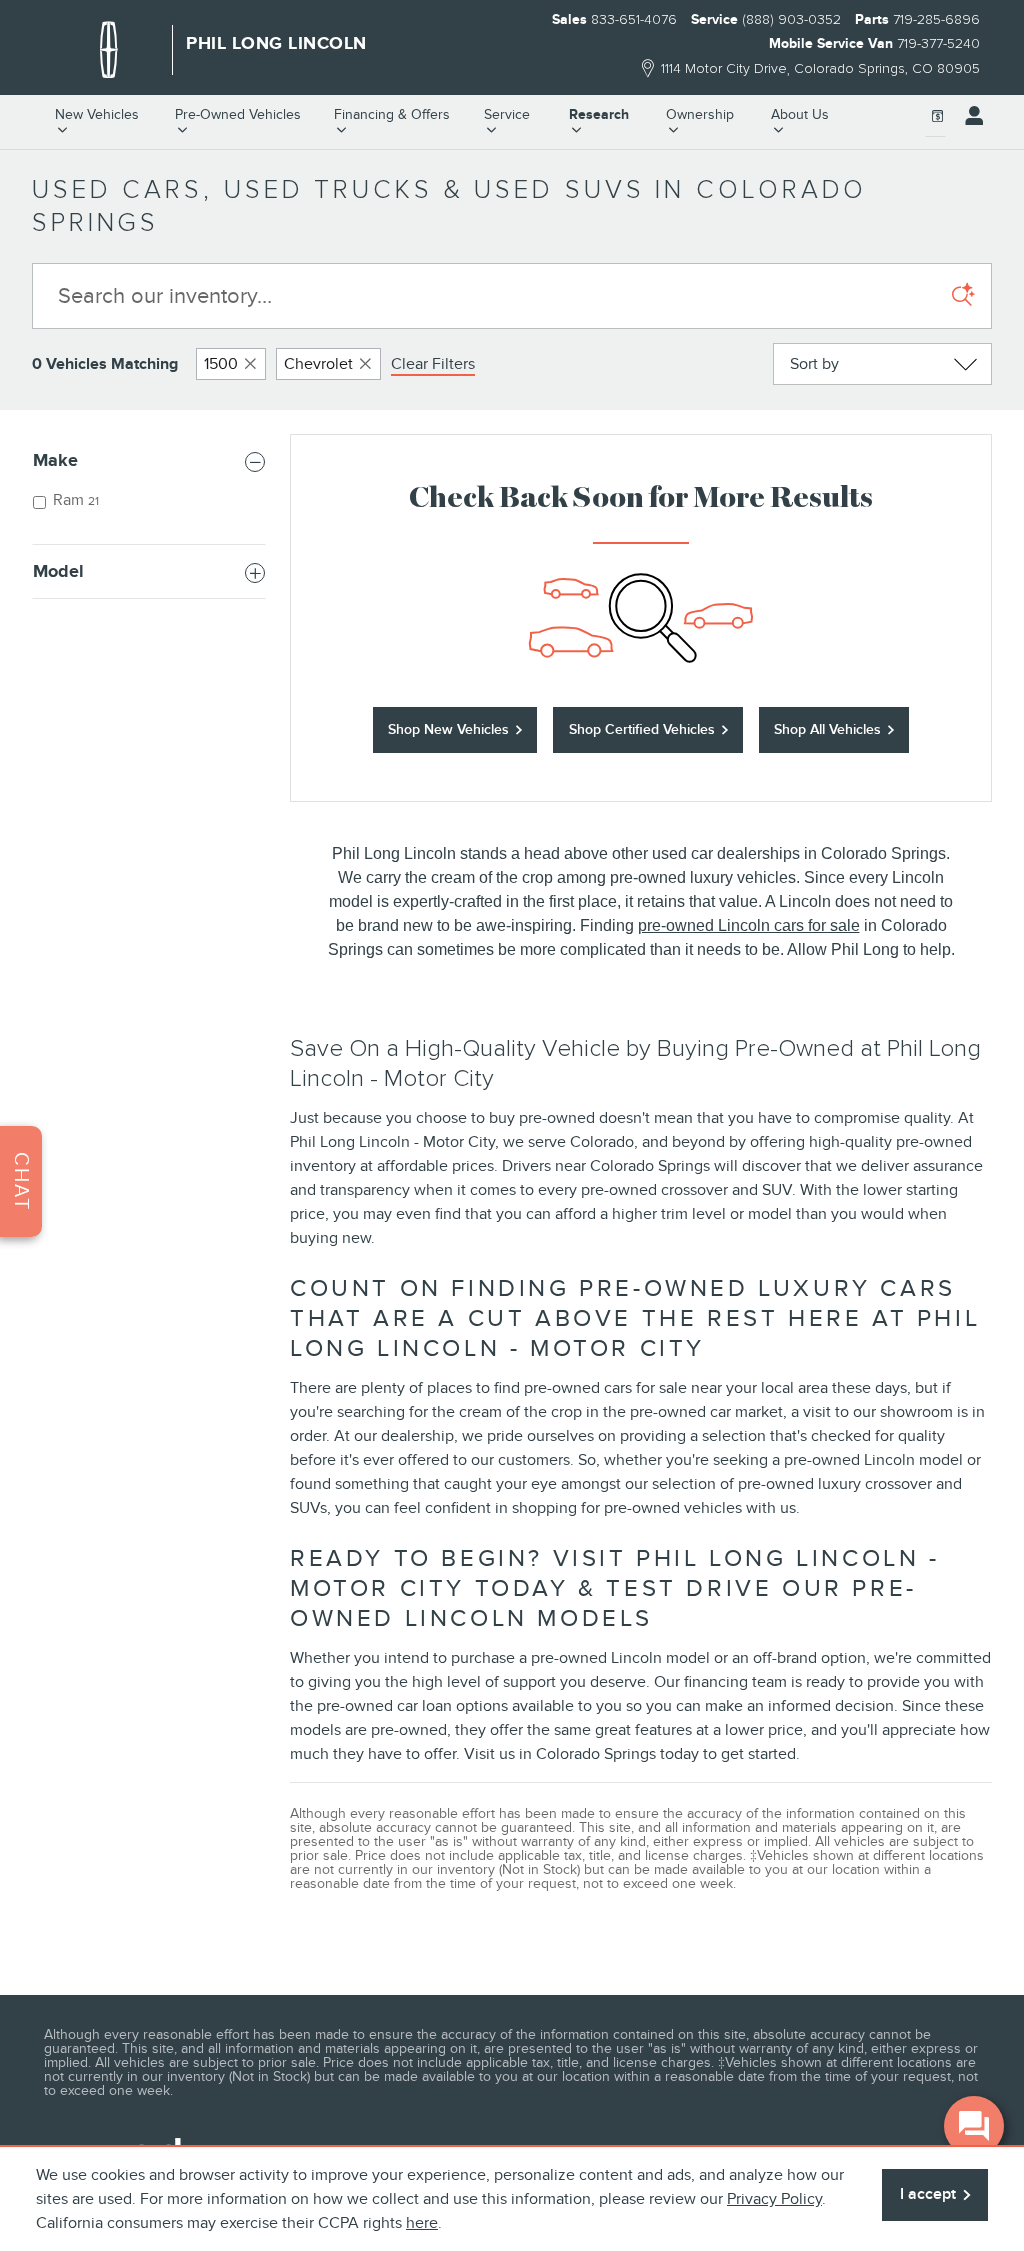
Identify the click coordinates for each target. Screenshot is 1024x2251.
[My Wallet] (938, 116)
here (422, 2223)
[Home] (109, 50)
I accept (928, 2194)
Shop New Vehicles (448, 729)
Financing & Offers (392, 114)
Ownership (700, 114)
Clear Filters (433, 364)
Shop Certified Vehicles (642, 729)
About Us (800, 114)
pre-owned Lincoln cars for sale (749, 925)
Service (507, 114)
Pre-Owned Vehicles (238, 114)
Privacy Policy (774, 2199)
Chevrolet (318, 364)
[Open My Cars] (969, 116)
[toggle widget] (974, 2126)
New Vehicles (97, 114)
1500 (221, 364)
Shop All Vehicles (827, 729)
